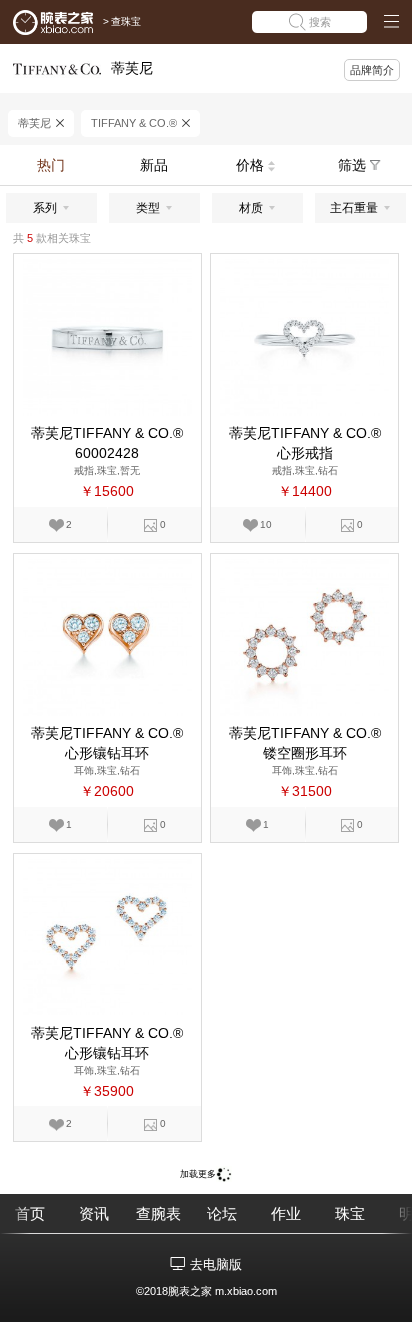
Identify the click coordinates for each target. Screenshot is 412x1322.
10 (266, 524)
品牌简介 (372, 70)
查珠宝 (126, 21)
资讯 (94, 1213)
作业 (286, 1213)
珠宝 (350, 1213)
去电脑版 (216, 1264)
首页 (30, 1213)
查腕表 (158, 1213)
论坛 (222, 1213)
